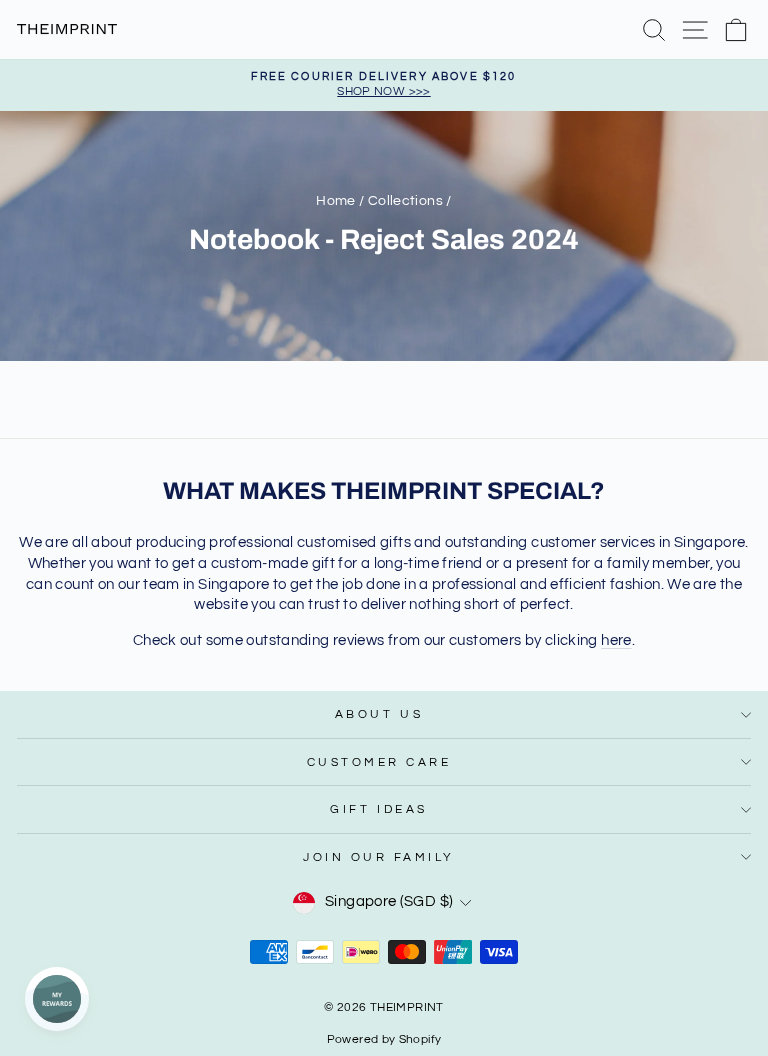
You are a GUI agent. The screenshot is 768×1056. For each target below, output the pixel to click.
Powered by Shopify (384, 1039)
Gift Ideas (378, 809)
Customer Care (379, 762)
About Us (379, 714)
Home (335, 201)
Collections (405, 201)
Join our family (379, 857)
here (616, 640)
